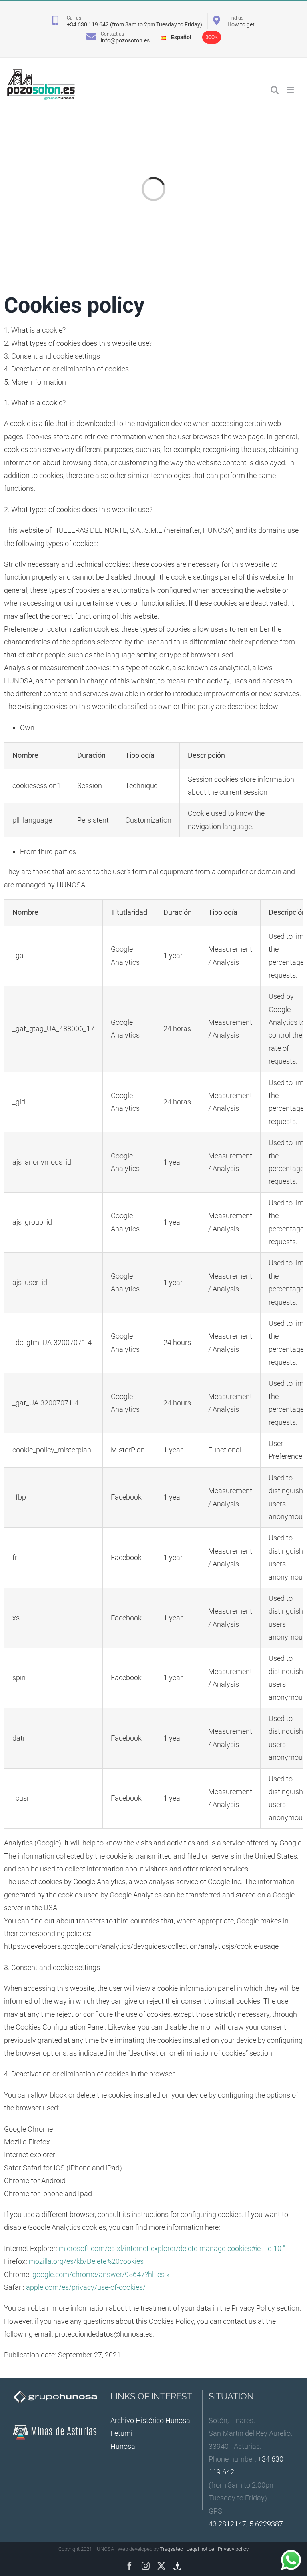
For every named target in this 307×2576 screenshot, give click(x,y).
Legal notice (200, 2549)
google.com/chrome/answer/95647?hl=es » (101, 2274)
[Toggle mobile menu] (291, 90)
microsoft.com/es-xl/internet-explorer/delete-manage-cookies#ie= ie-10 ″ (172, 2248)
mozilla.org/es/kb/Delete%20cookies (86, 2261)
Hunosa (123, 2446)
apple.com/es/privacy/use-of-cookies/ (86, 2287)
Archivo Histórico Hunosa (150, 2420)
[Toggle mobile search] (275, 90)
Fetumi (121, 2433)
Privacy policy (233, 2549)
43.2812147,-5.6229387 (246, 2524)
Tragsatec (171, 2549)
